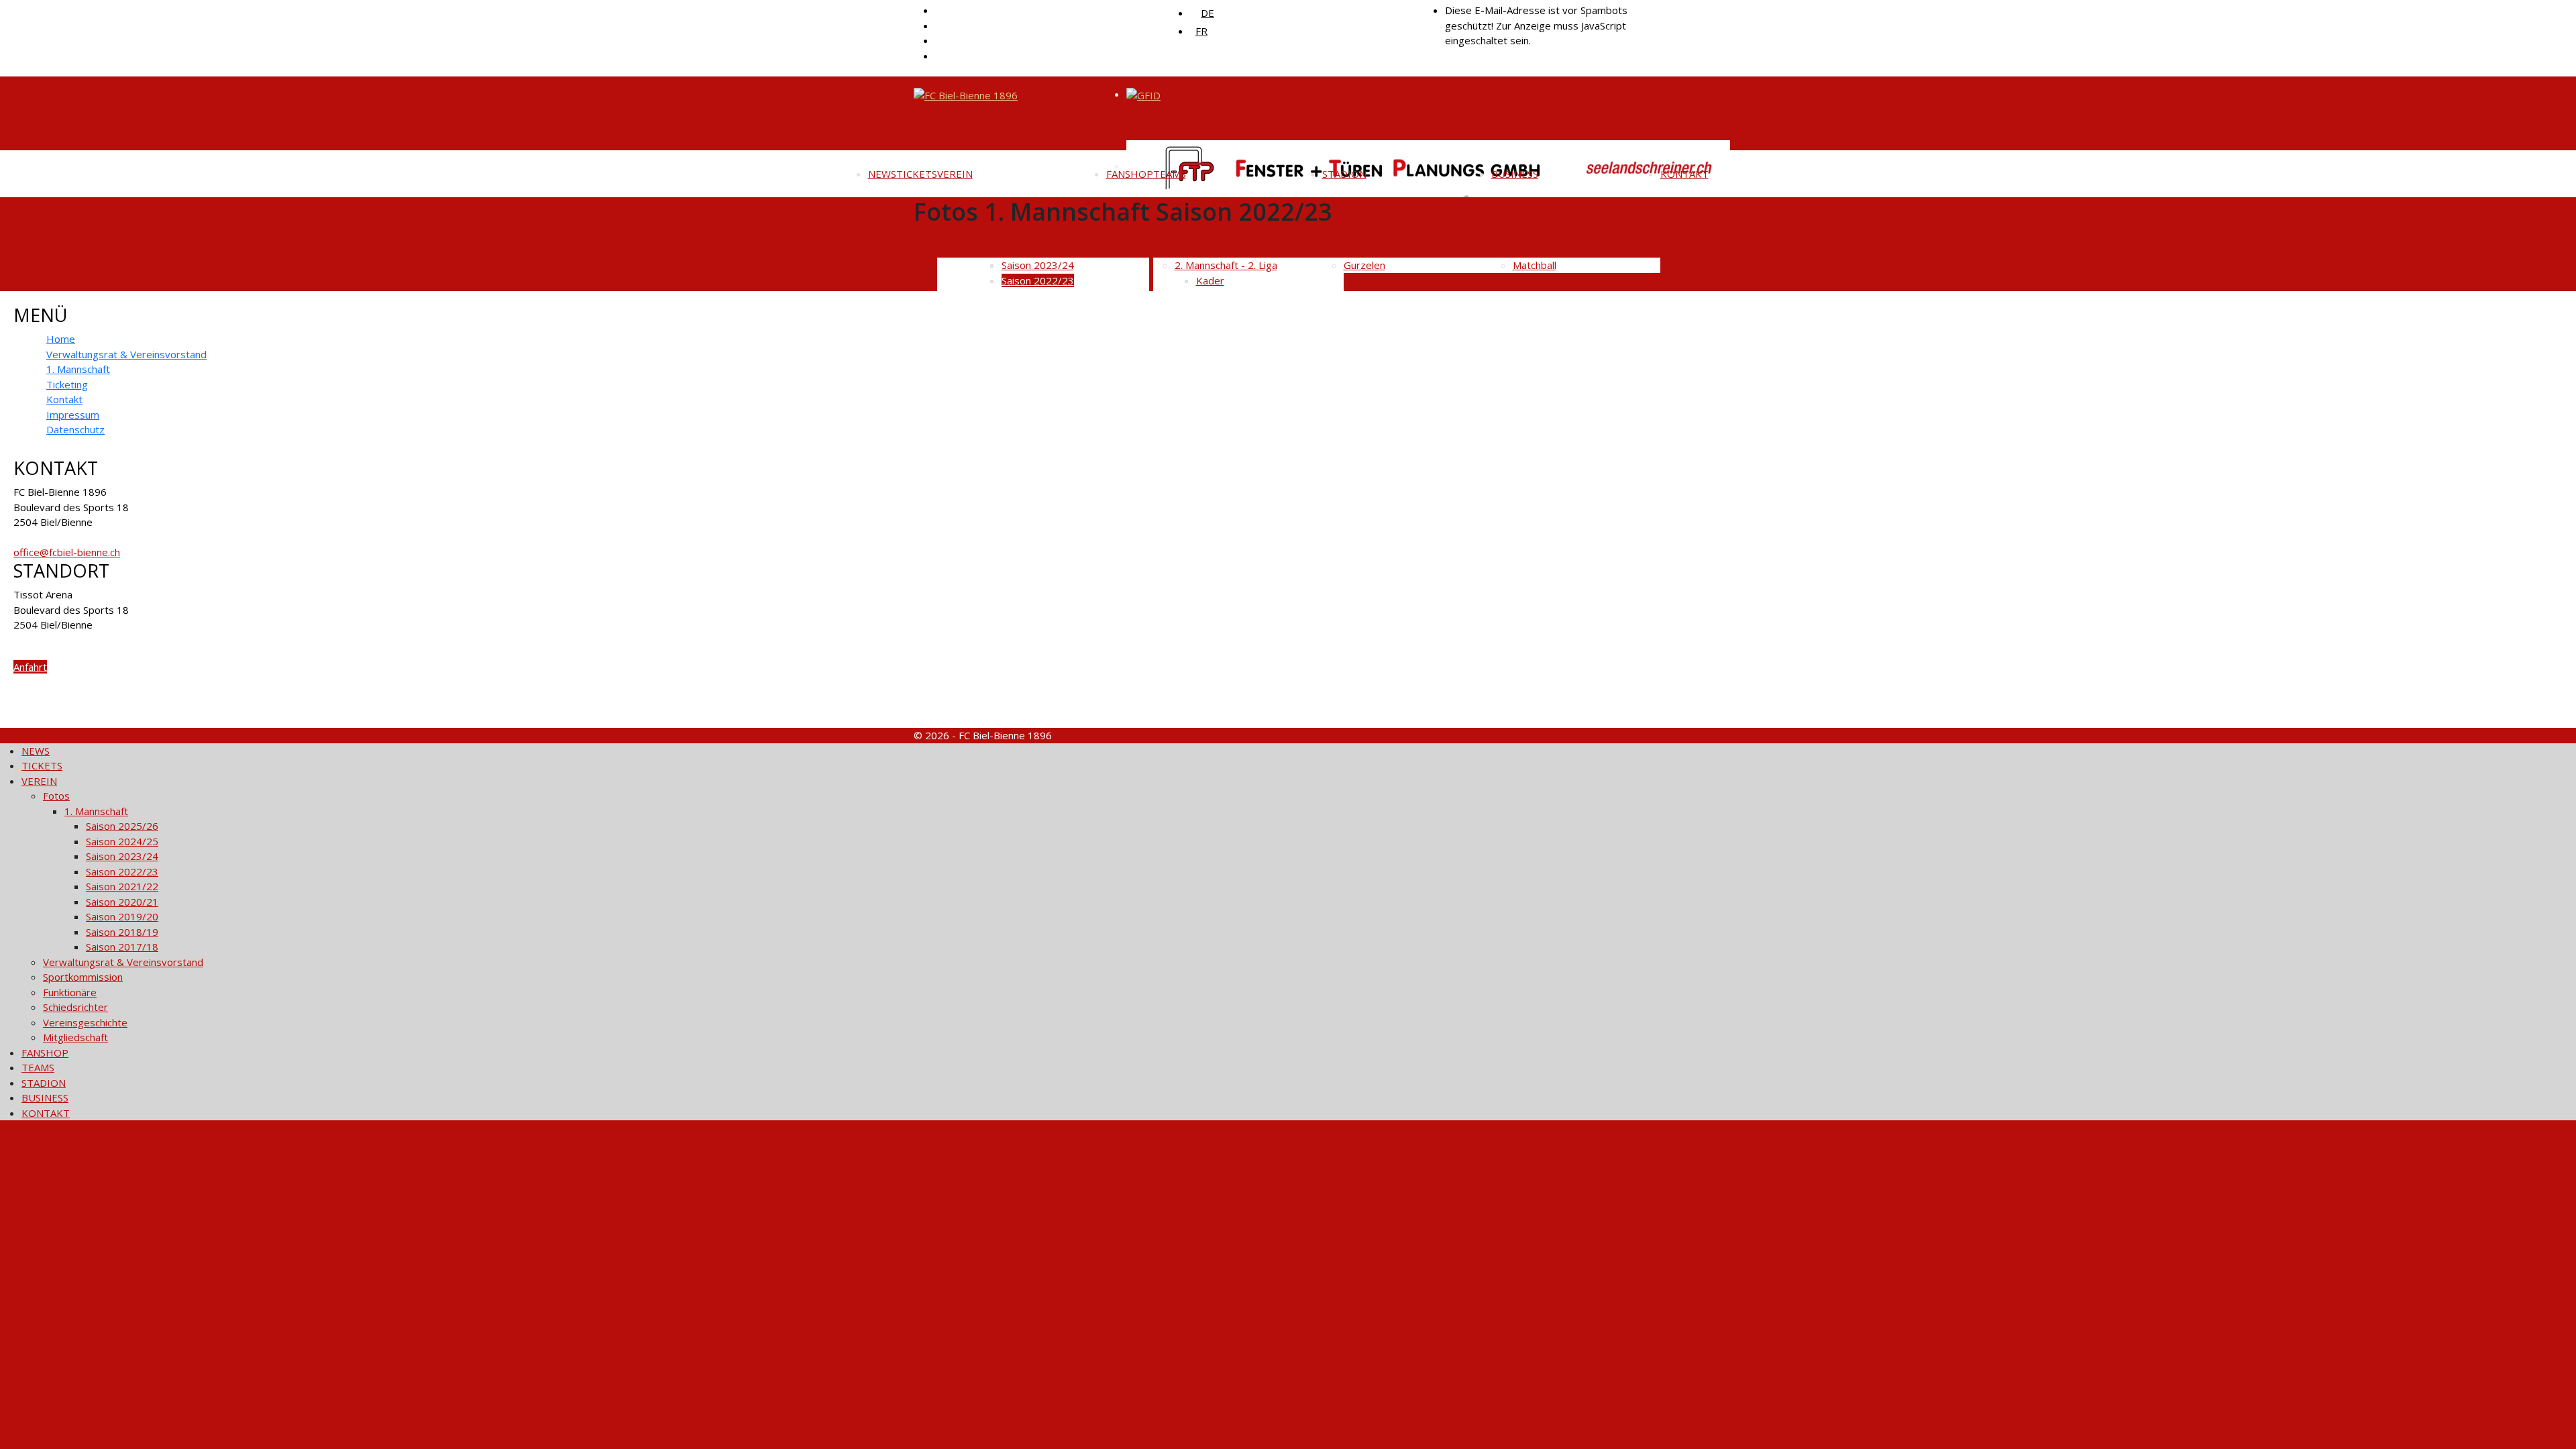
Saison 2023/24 (122, 856)
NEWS (882, 174)
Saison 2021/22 (122, 886)
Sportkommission (83, 977)
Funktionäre (70, 992)
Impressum (73, 415)
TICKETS (917, 174)
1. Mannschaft (78, 369)
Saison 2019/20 (122, 916)
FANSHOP (1130, 174)
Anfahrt (30, 667)
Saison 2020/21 (122, 902)
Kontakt (64, 399)
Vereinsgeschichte (85, 1022)
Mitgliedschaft (75, 1037)
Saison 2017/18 (122, 947)
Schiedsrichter (75, 1007)
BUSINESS (1515, 174)
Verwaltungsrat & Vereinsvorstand (126, 354)
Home (61, 339)
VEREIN (955, 174)
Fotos (56, 796)
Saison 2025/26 (122, 826)
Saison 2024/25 (122, 841)
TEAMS (1170, 174)
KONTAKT (1684, 174)
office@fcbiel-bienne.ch (67, 552)
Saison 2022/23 (122, 871)
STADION (1344, 174)
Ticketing (67, 384)
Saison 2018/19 (122, 932)
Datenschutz (75, 429)
